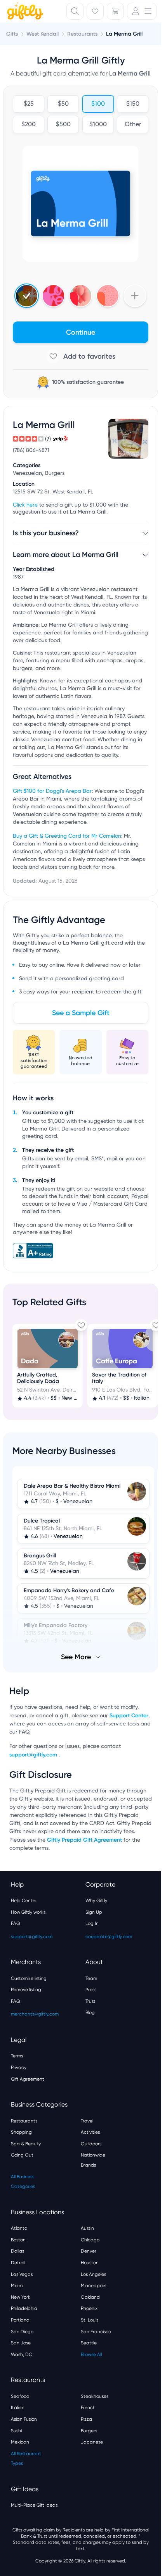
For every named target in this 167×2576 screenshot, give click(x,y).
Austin (87, 2228)
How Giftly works (28, 1912)
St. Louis (90, 2320)
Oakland (90, 2297)
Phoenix (89, 2308)
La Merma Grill (124, 34)
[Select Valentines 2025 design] (53, 296)
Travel (87, 2121)
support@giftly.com (34, 1755)
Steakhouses (95, 2396)
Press (91, 1990)
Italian (18, 2408)
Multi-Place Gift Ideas (34, 2505)
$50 (63, 104)
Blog (90, 2012)
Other (132, 125)
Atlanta (19, 2228)
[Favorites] (95, 11)
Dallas (17, 2251)
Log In (92, 1923)
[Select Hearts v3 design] (108, 296)
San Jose (21, 2343)
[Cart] (115, 11)
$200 (29, 125)
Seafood (20, 2396)
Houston (90, 2263)
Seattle (89, 2343)
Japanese (92, 2442)
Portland (20, 2320)
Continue (81, 332)
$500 (63, 125)
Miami (17, 2286)
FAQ (16, 1923)
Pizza (86, 2419)
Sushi (16, 2431)
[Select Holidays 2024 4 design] (27, 296)
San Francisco (96, 2332)
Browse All (91, 2354)
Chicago (90, 2240)
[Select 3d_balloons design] (81, 296)
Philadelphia (24, 2308)
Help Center (24, 1901)
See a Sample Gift (81, 1013)
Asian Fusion (24, 2419)
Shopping (21, 2132)
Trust (90, 2001)
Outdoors (91, 2144)
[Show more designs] (135, 296)
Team (91, 1978)
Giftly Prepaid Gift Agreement (84, 1840)
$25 (29, 104)
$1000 (98, 125)
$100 (98, 104)
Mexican (20, 2442)
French (88, 2408)
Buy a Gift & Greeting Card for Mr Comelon (67, 836)
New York (21, 2297)
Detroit (18, 2263)
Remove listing (26, 1990)
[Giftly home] (24, 12)
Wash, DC (22, 2354)
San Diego (22, 2332)
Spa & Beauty (26, 2144)
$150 (132, 104)
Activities (90, 2132)
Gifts (12, 34)
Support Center (129, 1716)
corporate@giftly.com (109, 1937)
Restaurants (24, 2121)
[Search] (75, 11)
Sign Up (94, 1912)
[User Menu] (142, 11)
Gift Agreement (28, 2079)
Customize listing (29, 1978)
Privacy (19, 2067)
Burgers (89, 2431)
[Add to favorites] (81, 356)
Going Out (22, 2155)
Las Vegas (22, 2274)
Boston (18, 2240)
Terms (17, 2056)
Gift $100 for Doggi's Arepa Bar (52, 791)
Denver (89, 2251)
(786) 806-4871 (31, 450)
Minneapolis (93, 2286)
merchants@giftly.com (35, 2014)
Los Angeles (93, 2274)
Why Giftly (96, 1901)
